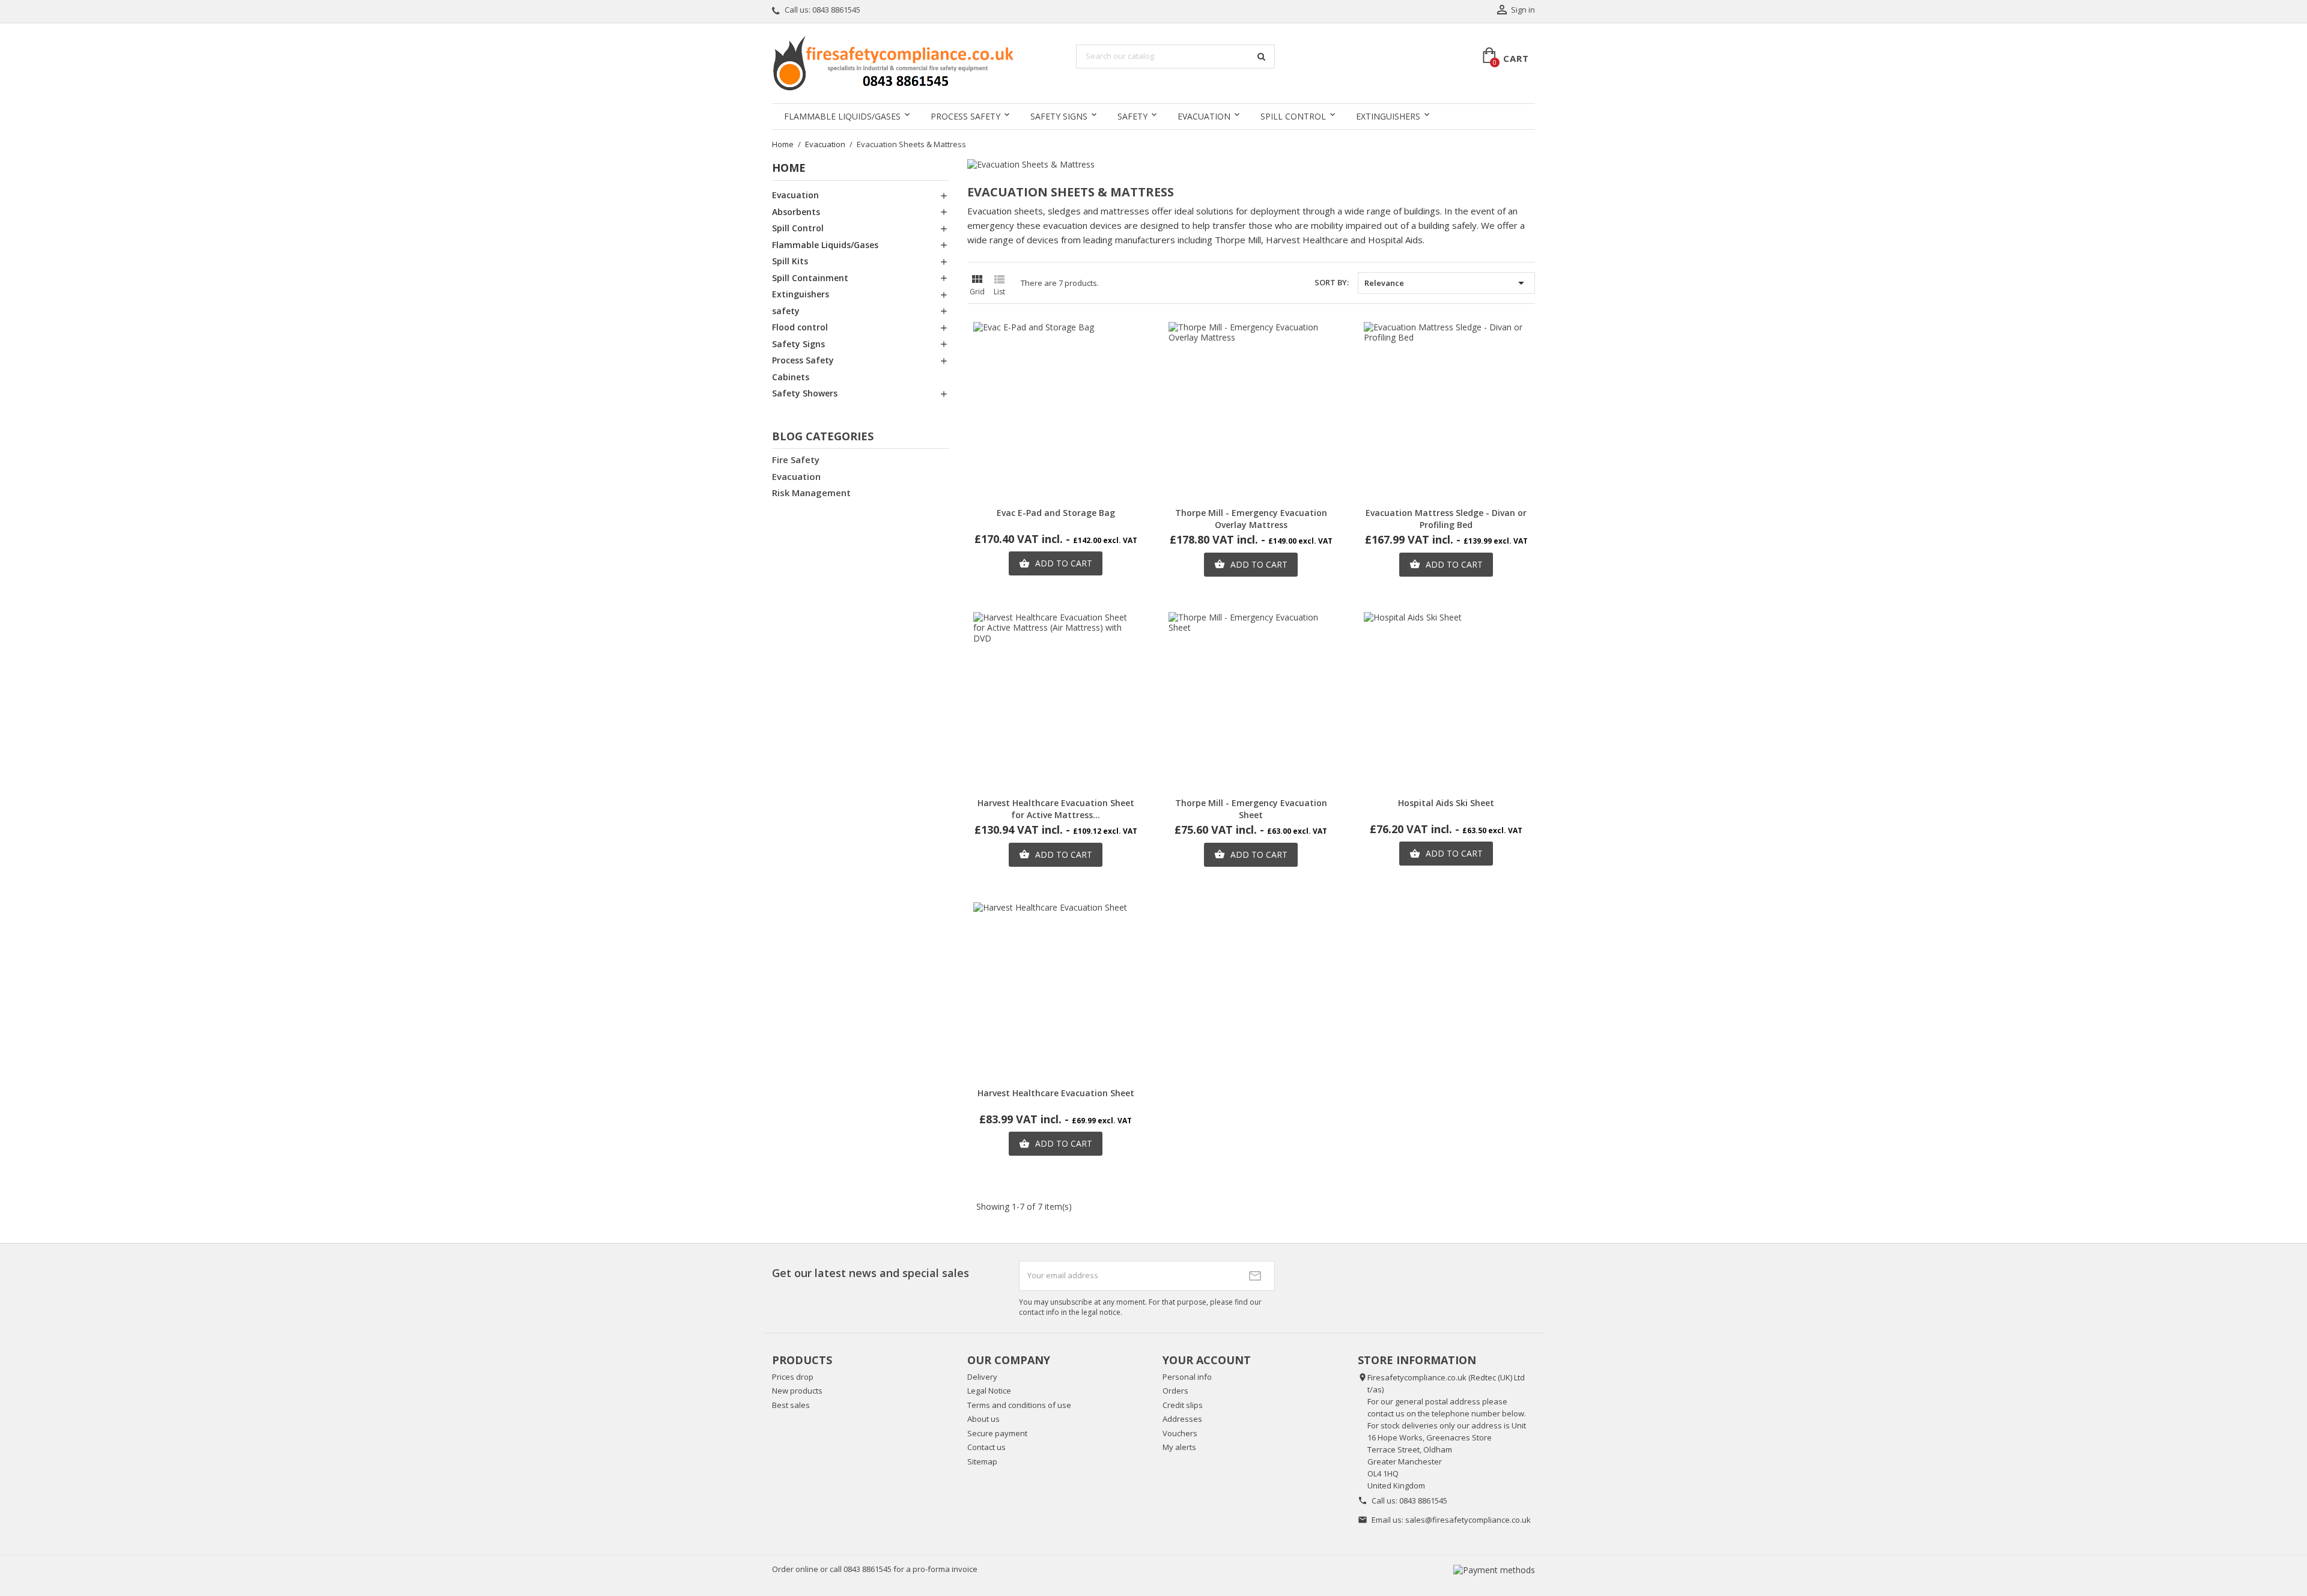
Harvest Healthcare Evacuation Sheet (1056, 1093)
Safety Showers (805, 393)
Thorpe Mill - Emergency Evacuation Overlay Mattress (1251, 519)
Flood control (800, 327)
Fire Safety (796, 460)
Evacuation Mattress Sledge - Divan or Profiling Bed (1446, 519)
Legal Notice (989, 1391)
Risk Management (811, 493)
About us (983, 1419)
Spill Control (1293, 116)
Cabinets (791, 377)
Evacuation (1204, 116)
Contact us (986, 1447)
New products (797, 1391)
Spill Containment (810, 278)
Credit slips (1183, 1405)
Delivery (982, 1377)
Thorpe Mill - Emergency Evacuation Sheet (1251, 809)
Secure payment (997, 1433)
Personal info (1187, 1377)
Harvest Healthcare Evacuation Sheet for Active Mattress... (1056, 809)
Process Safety (965, 116)
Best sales (791, 1405)
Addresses (1182, 1419)
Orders (1175, 1391)
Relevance (1446, 283)
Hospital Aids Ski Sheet (1446, 803)
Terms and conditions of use (1019, 1405)
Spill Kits (790, 261)
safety (1132, 116)
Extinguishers (1388, 116)
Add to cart (1056, 563)
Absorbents (796, 212)
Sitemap (982, 1461)
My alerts (1179, 1447)
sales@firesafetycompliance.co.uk (1468, 1520)
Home (789, 168)
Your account (1207, 1360)
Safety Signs (1059, 116)
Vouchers (1180, 1433)
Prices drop (793, 1377)
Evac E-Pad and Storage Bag (1056, 513)
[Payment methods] (1494, 1569)
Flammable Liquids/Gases (842, 116)
